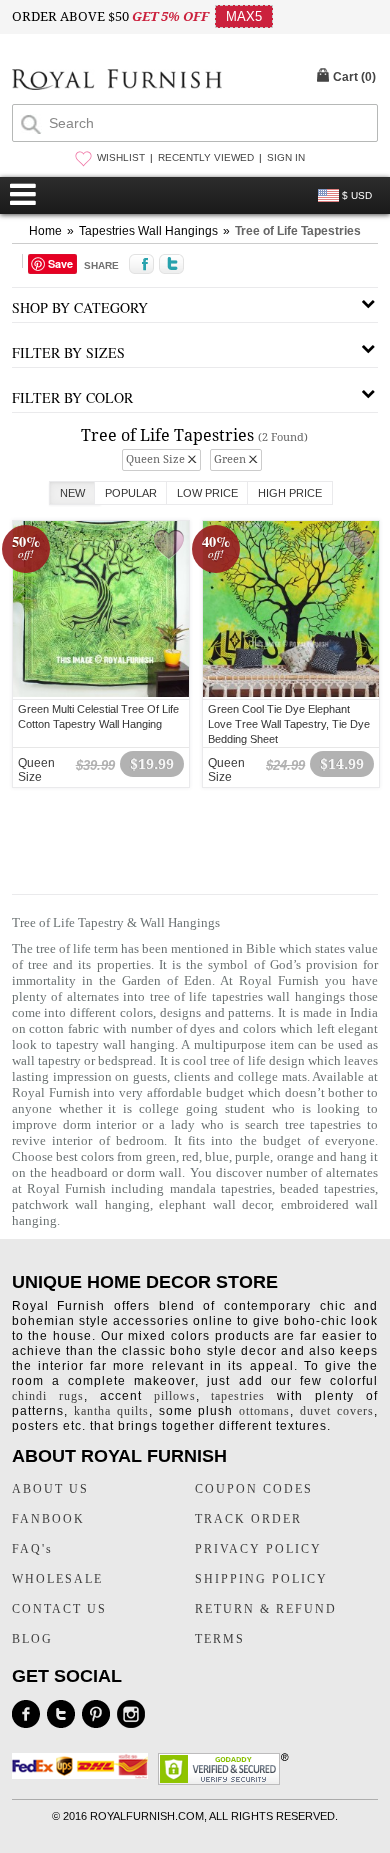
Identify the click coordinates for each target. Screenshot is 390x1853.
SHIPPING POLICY (261, 1579)
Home (45, 231)
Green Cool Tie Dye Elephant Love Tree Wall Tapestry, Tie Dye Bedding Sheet (289, 724)
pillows (175, 1396)
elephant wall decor (215, 1204)
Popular (131, 493)
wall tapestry (46, 1060)
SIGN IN (286, 157)
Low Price (207, 493)
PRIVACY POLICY (258, 1549)
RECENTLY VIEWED (206, 157)
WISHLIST (121, 157)
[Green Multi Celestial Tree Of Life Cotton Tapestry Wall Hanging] (101, 694)
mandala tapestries (221, 1188)
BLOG (32, 1639)
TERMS (220, 1639)
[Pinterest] (96, 1714)
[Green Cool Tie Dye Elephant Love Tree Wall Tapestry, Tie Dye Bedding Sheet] (291, 694)
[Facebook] (26, 1714)
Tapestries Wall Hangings (148, 231)
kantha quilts (111, 1411)
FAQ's (32, 1549)
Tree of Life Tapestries (298, 231)
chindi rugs (48, 1396)
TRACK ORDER (248, 1519)
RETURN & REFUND (266, 1609)
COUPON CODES (254, 1489)
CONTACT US (59, 1609)
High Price (290, 493)
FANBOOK (48, 1519)
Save (60, 263)
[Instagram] (131, 1714)
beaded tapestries (327, 1188)
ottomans (264, 1411)
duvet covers (337, 1411)
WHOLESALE (57, 1579)
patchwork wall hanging (81, 1204)
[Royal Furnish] (117, 81)
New (72, 493)
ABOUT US (50, 1489)
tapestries (238, 1396)
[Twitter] (61, 1714)
